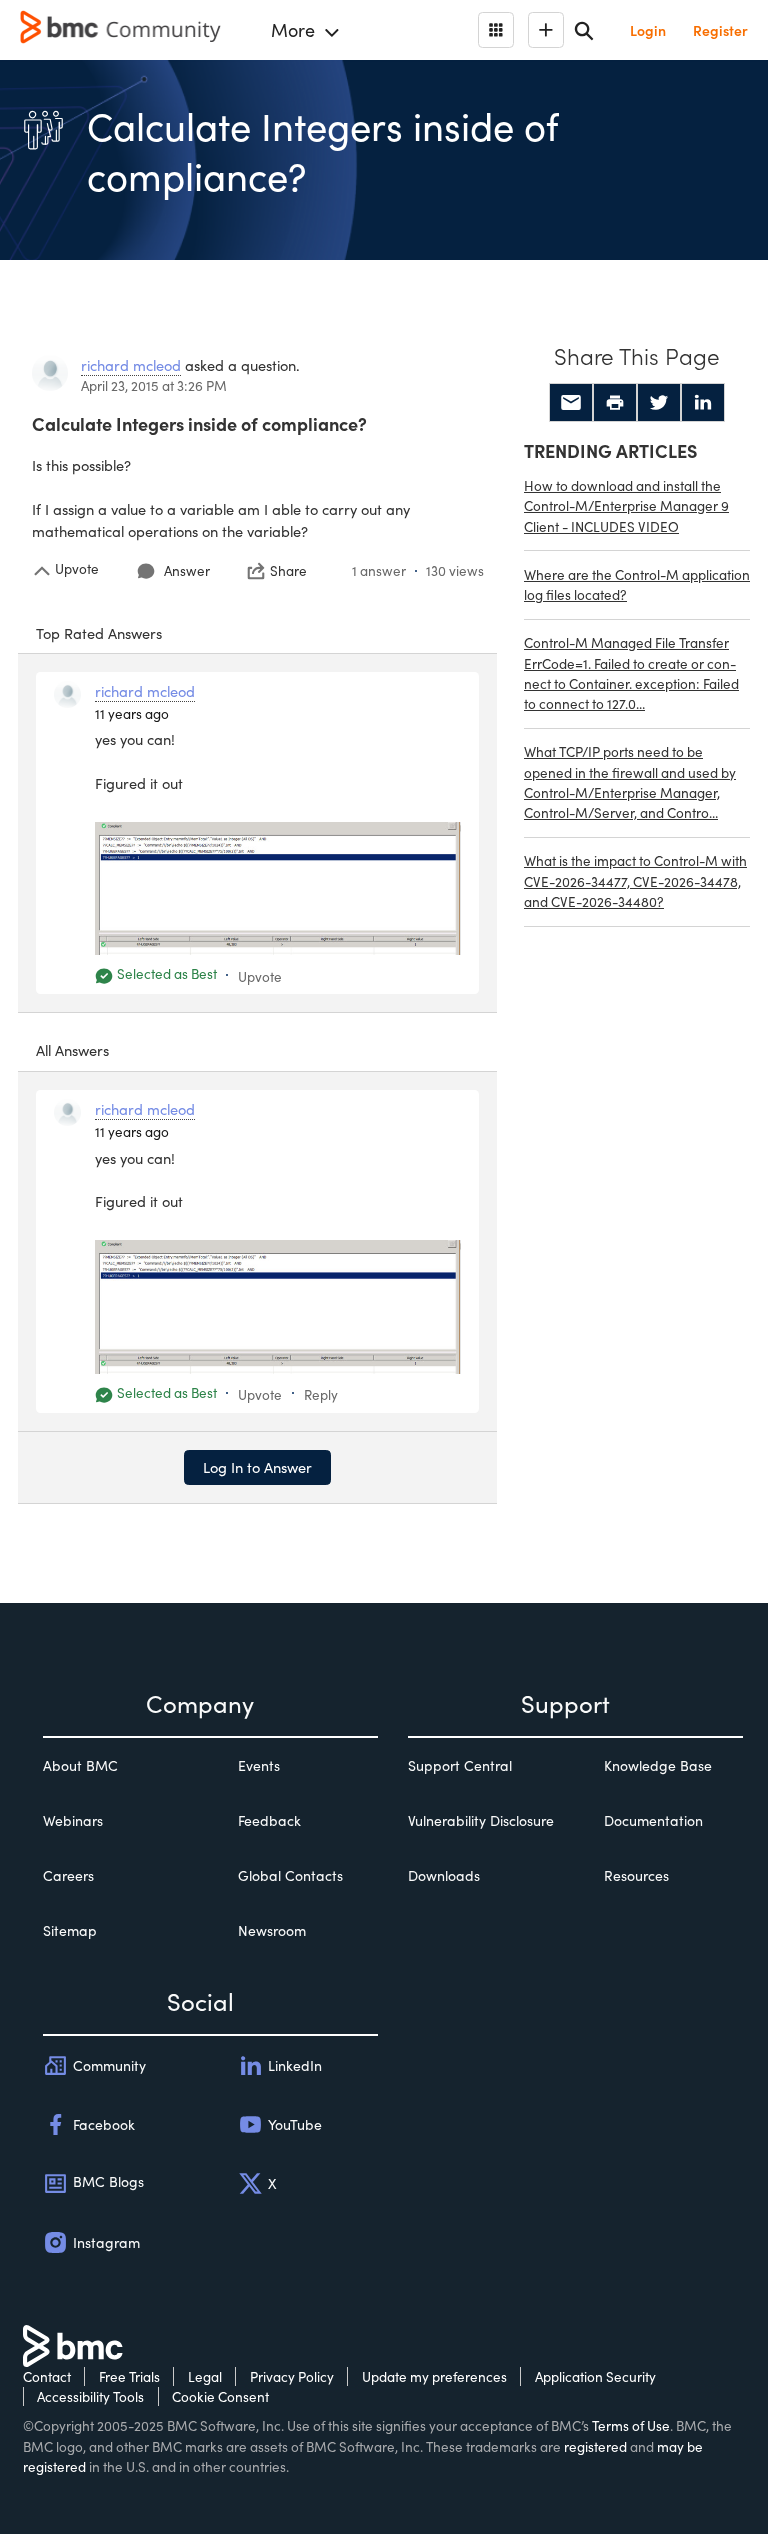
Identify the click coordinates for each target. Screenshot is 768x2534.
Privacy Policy (292, 2376)
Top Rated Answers (99, 633)
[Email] (571, 403)
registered (595, 2446)
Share (288, 571)
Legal (205, 2376)
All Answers (72, 1050)
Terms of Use (631, 2425)
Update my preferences (434, 2376)
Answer (187, 570)
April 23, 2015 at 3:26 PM (154, 385)
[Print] (615, 403)
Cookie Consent (220, 2396)
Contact (47, 2376)
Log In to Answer (257, 1467)
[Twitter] (659, 403)
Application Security (595, 2376)
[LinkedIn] (703, 403)
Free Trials (129, 2376)
